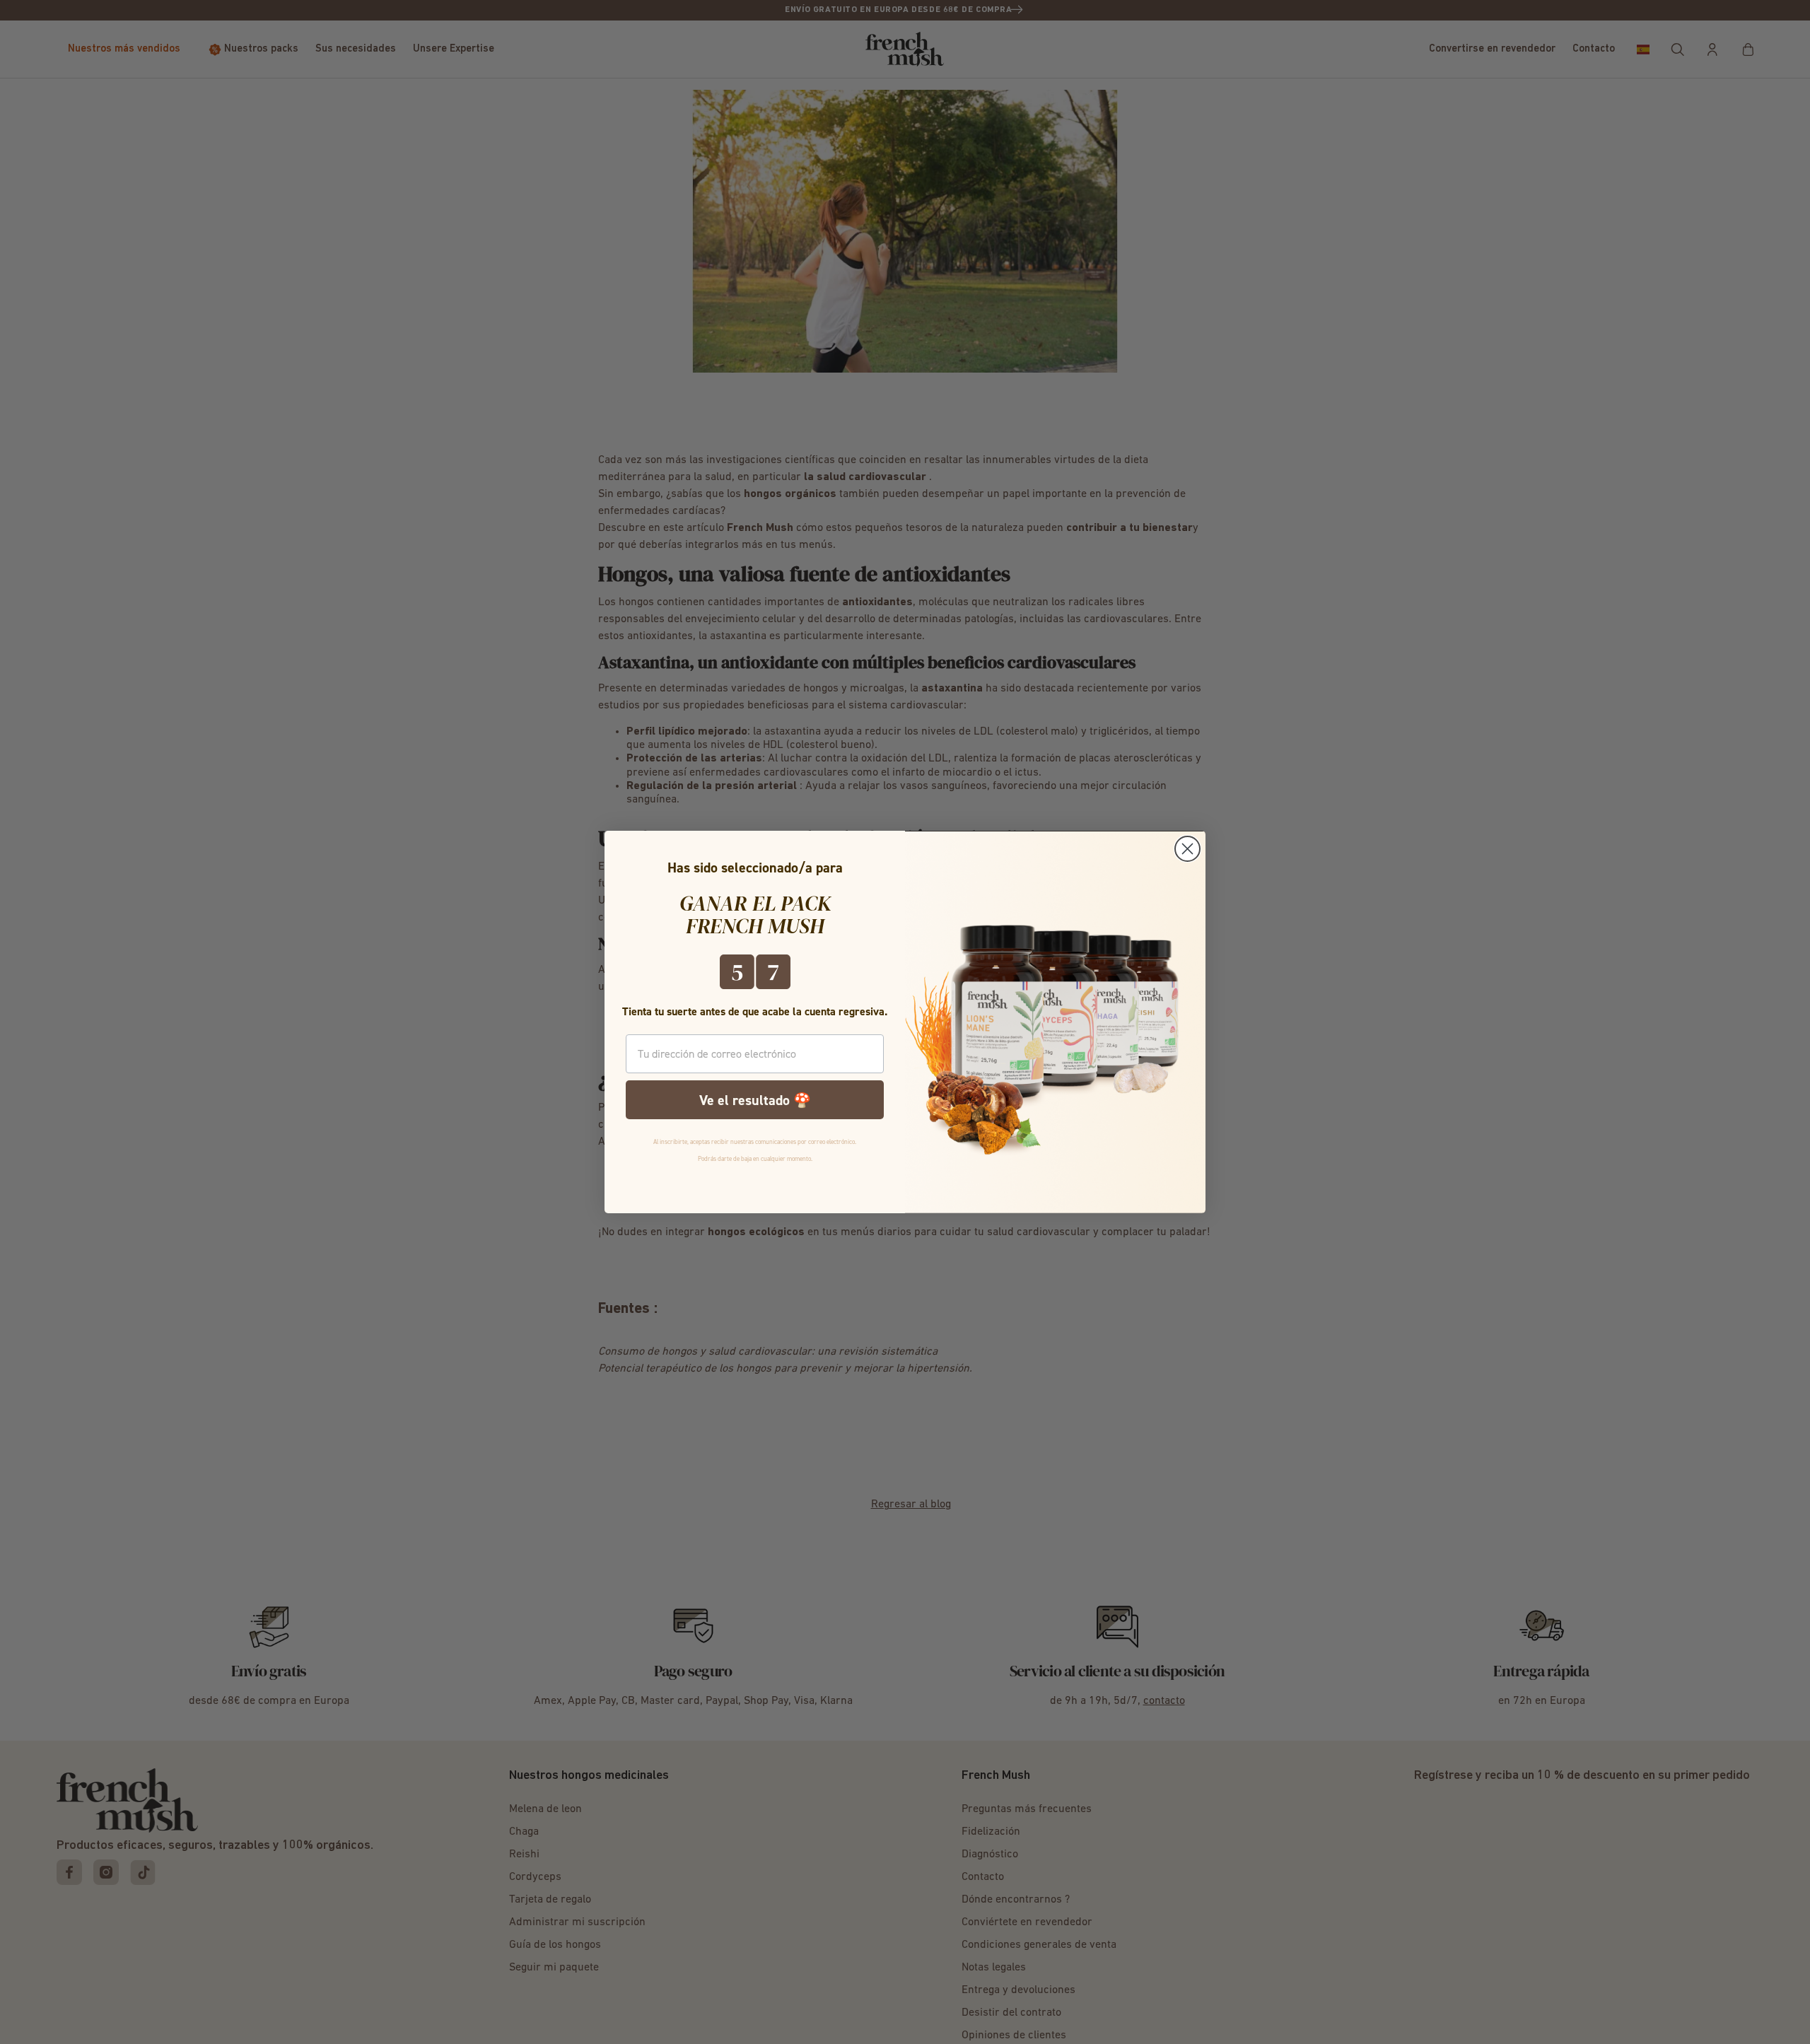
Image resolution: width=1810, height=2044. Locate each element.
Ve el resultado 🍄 (755, 1100)
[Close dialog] (1187, 849)
